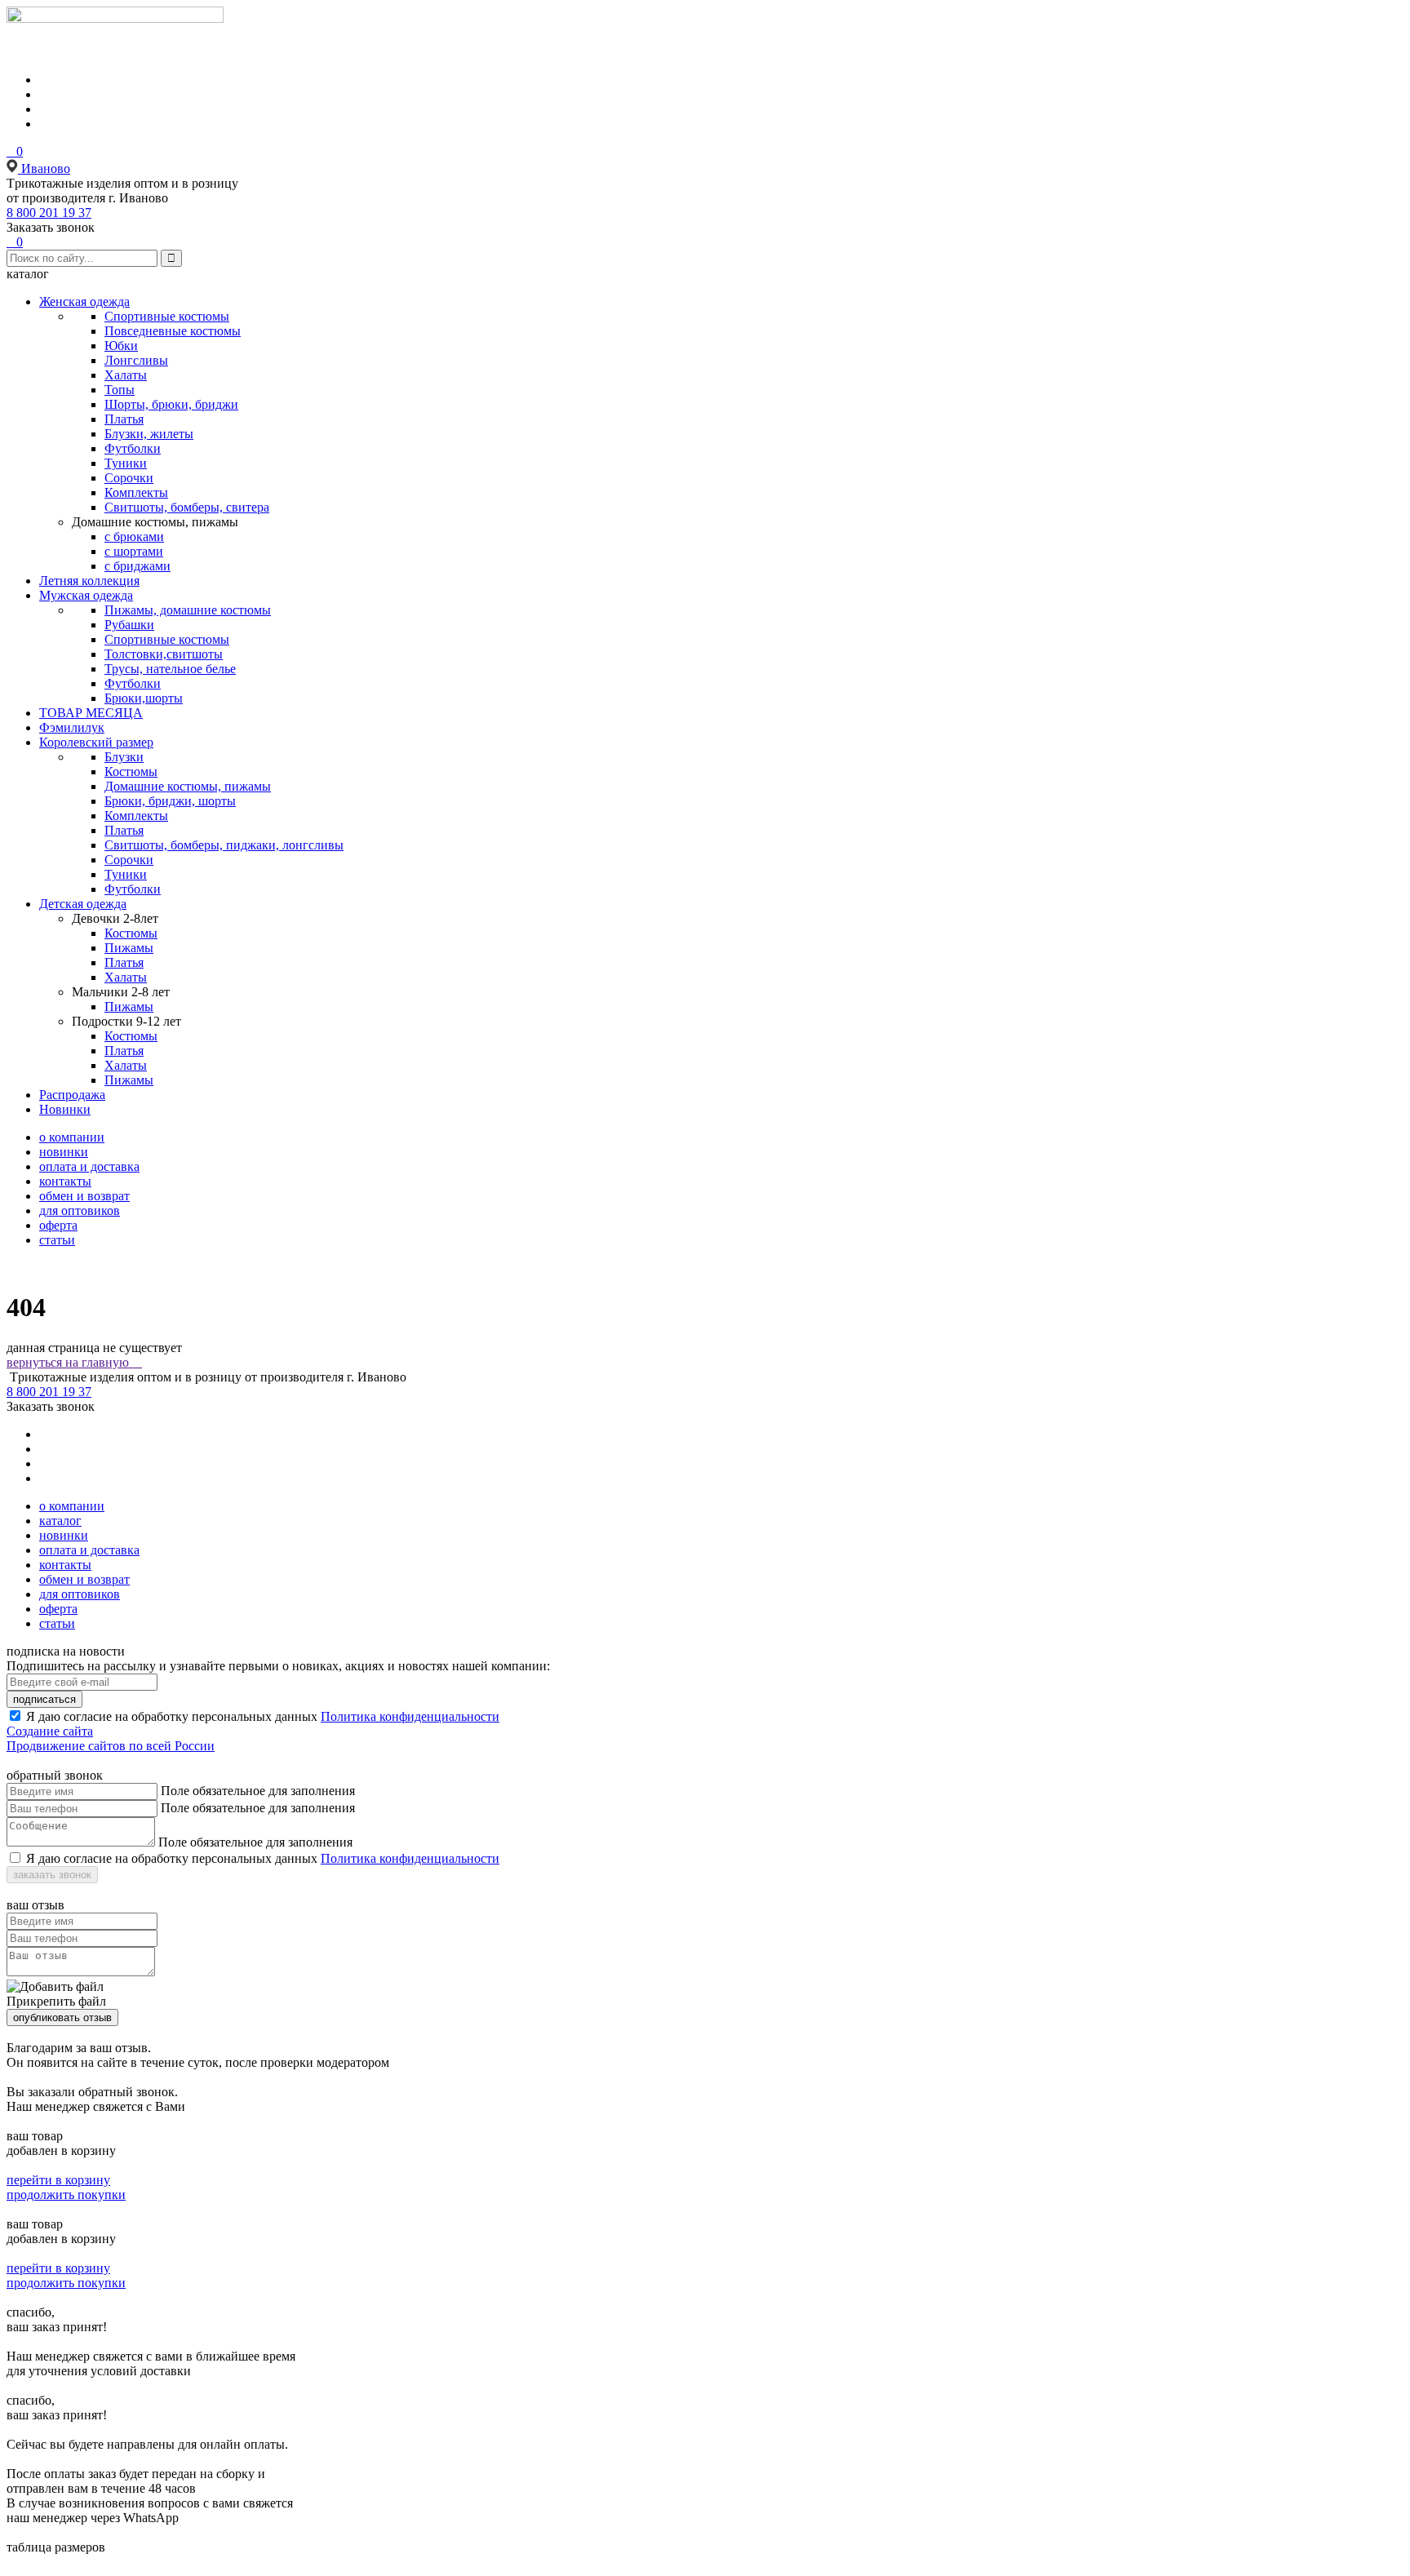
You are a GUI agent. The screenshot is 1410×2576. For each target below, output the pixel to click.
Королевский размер (96, 742)
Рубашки (129, 625)
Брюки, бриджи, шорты (170, 801)
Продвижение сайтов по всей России (111, 1746)
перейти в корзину (58, 2180)
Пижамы (129, 948)
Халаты (126, 375)
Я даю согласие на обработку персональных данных (172, 1716)
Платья (124, 419)
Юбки (121, 346)
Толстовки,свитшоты (164, 654)
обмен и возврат (84, 1196)
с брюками (134, 536)
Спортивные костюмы (167, 316)
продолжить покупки (66, 2195)
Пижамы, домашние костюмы (188, 610)
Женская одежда (84, 301)
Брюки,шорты (144, 698)
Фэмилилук (72, 727)
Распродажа (72, 1095)
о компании (72, 1137)
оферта (58, 1225)
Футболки (133, 448)
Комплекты (136, 492)
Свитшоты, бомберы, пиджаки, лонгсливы (224, 845)
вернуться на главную (74, 1362)
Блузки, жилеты (149, 434)
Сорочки (129, 478)
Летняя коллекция (89, 581)
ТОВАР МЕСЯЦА (91, 713)
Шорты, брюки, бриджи (171, 404)
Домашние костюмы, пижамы (188, 786)
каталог (60, 1521)
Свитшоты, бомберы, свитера (187, 507)
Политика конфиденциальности (410, 1716)
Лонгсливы (136, 360)
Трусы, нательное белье (170, 669)
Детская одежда (83, 904)
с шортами (134, 551)
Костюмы (131, 771)
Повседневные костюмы (173, 331)
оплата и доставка (89, 1166)
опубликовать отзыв (62, 2017)
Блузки (124, 757)
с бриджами (137, 566)
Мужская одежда (86, 595)
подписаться (44, 1699)
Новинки (65, 1109)
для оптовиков (80, 1210)
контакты (65, 1181)
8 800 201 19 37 (49, 213)
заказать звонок (52, 1875)
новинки (64, 1152)
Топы (120, 390)
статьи (57, 1240)
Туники (126, 463)
